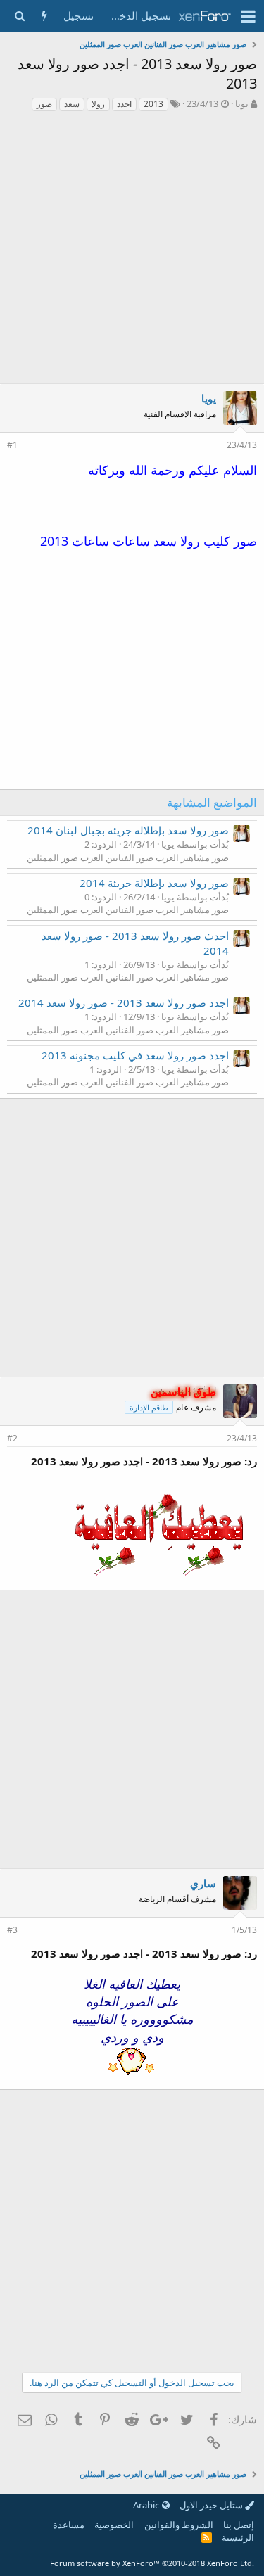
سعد (72, 104)
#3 (12, 1930)
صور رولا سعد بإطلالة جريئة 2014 (154, 883)
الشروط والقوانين (179, 2525)
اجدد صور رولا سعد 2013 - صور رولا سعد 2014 (124, 1002)
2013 (153, 104)
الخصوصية (114, 2525)
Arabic (147, 2505)
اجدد (124, 104)
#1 (12, 445)
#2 (12, 1438)
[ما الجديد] (44, 16)
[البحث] (19, 16)
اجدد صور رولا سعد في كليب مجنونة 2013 (135, 1055)
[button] (248, 16)
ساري (203, 1883)
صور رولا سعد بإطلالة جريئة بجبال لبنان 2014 (128, 830)
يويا (242, 103)
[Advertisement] (132, 251)
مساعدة (69, 2525)
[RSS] (207, 2537)
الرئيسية (238, 2537)
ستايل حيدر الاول (212, 2505)
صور (44, 104)
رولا (98, 104)
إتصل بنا (239, 2525)
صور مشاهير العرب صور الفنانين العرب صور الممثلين (128, 857)
